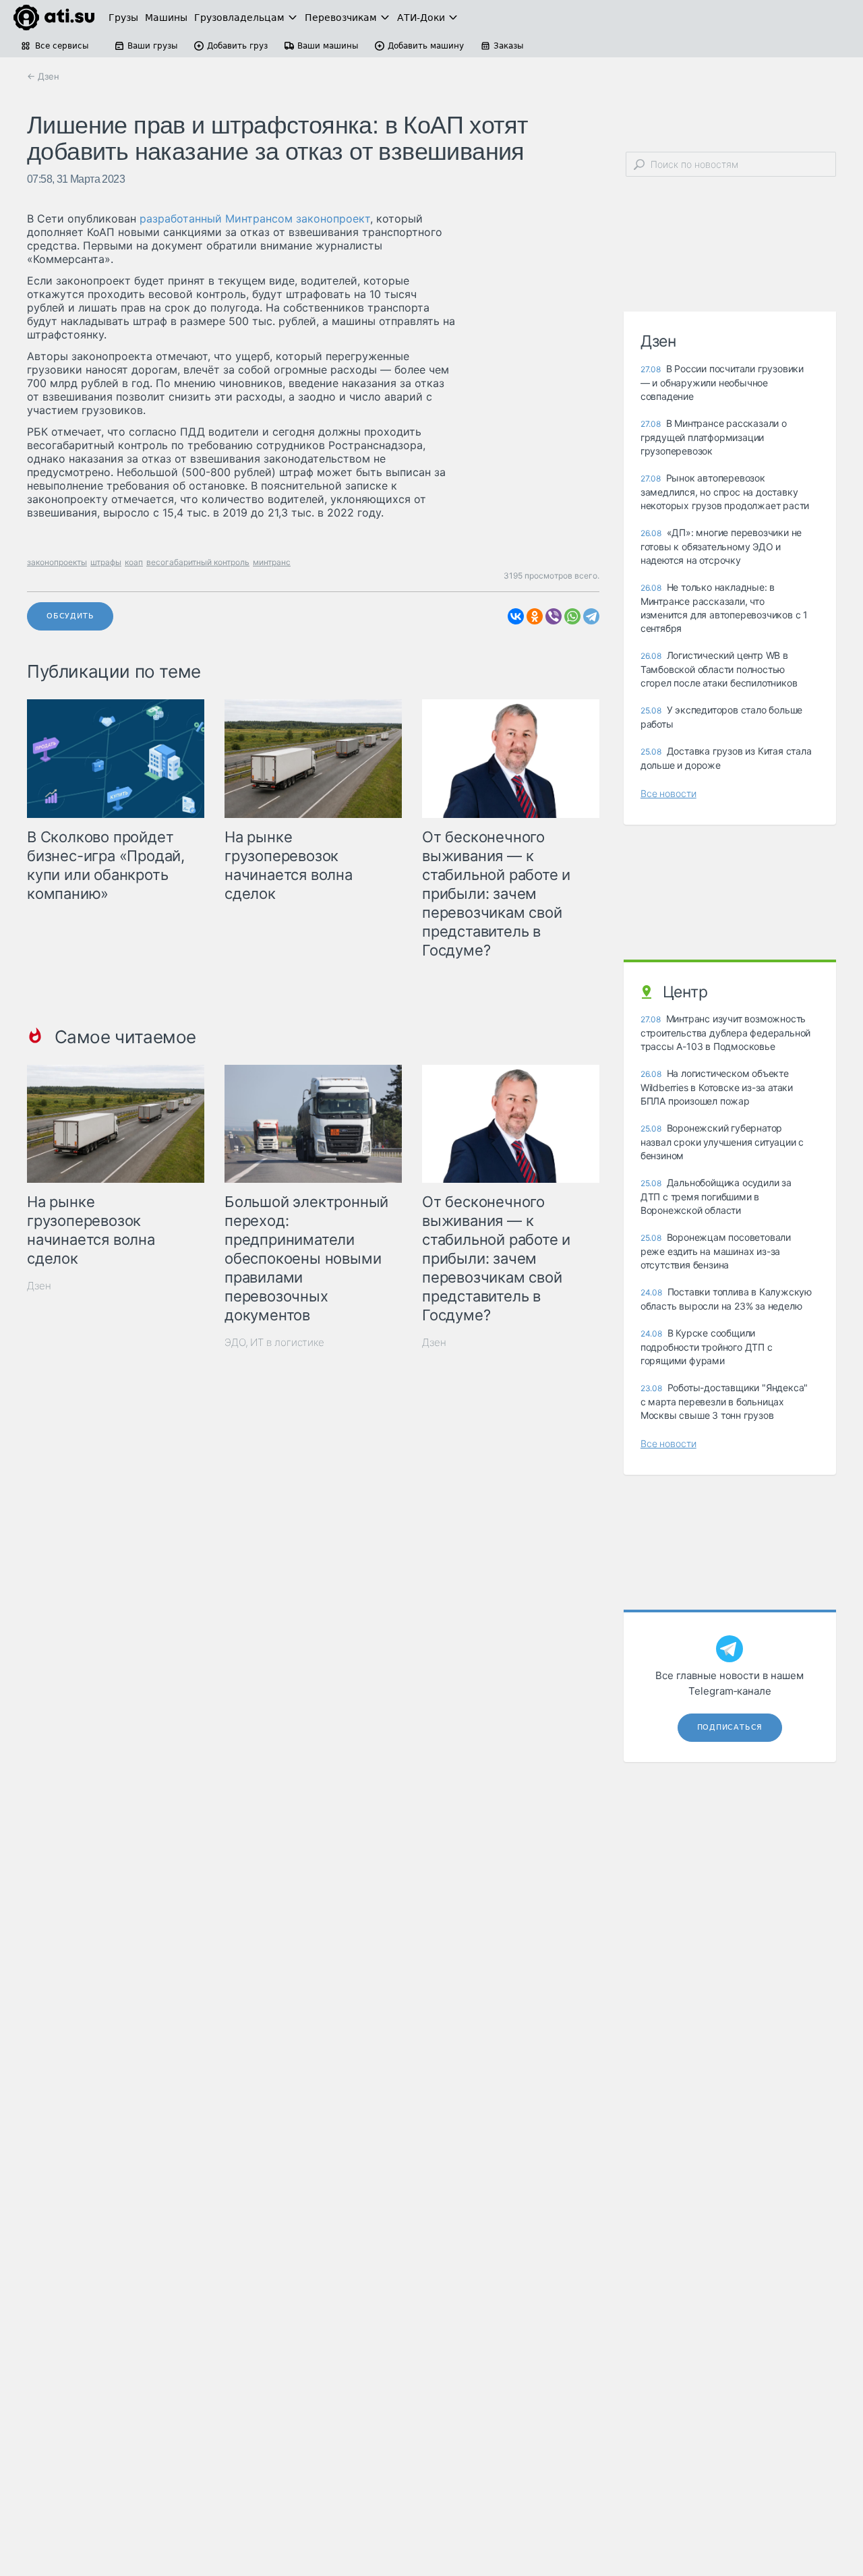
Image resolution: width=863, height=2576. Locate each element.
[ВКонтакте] (516, 616)
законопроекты (57, 562)
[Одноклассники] (535, 616)
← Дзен (43, 76)
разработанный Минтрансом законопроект (255, 218)
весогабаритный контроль (198, 562)
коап (134, 562)
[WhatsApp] (572, 616)
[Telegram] (591, 616)
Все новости (668, 793)
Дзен (39, 1286)
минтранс (272, 562)
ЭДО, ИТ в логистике (274, 1342)
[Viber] (554, 616)
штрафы (106, 562)
